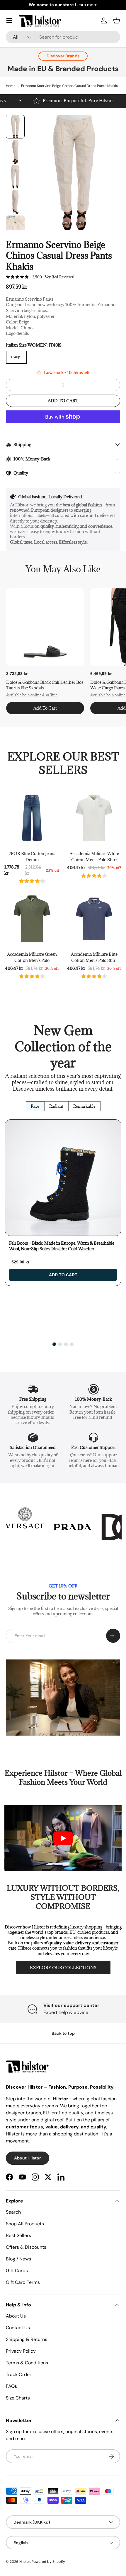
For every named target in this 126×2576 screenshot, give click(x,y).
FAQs (11, 2386)
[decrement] (14, 385)
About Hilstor (28, 2158)
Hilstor (25, 2562)
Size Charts (18, 2398)
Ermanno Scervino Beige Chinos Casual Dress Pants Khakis (69, 86)
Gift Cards (17, 2271)
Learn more (86, 5)
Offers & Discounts (26, 2247)
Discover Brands (63, 56)
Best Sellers (18, 2235)
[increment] (112, 385)
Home (11, 86)
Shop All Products (25, 2224)
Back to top (63, 2033)
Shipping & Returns (27, 2339)
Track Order (19, 2374)
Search (13, 2212)
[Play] (63, 1838)
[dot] (54, 1344)
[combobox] (63, 37)
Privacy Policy (21, 2351)
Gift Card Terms (23, 2282)
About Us (16, 2316)
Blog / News (18, 2259)
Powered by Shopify (48, 2562)
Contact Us (18, 2328)
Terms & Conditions (27, 2363)
